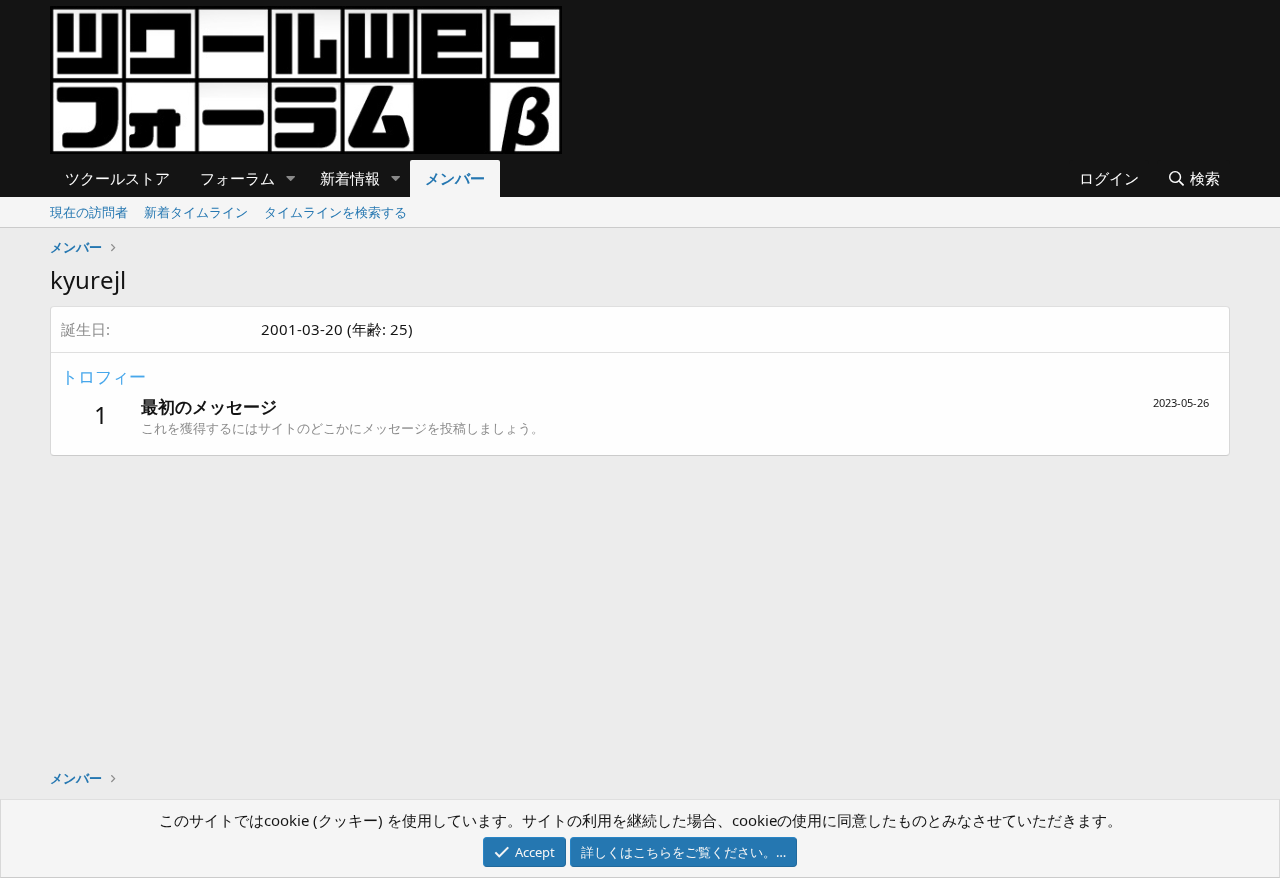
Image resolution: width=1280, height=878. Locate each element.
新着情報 (350, 178)
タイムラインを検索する (335, 212)
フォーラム (237, 178)
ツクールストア (117, 178)
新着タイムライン (196, 212)
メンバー (455, 178)
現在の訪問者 (89, 212)
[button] (291, 178)
